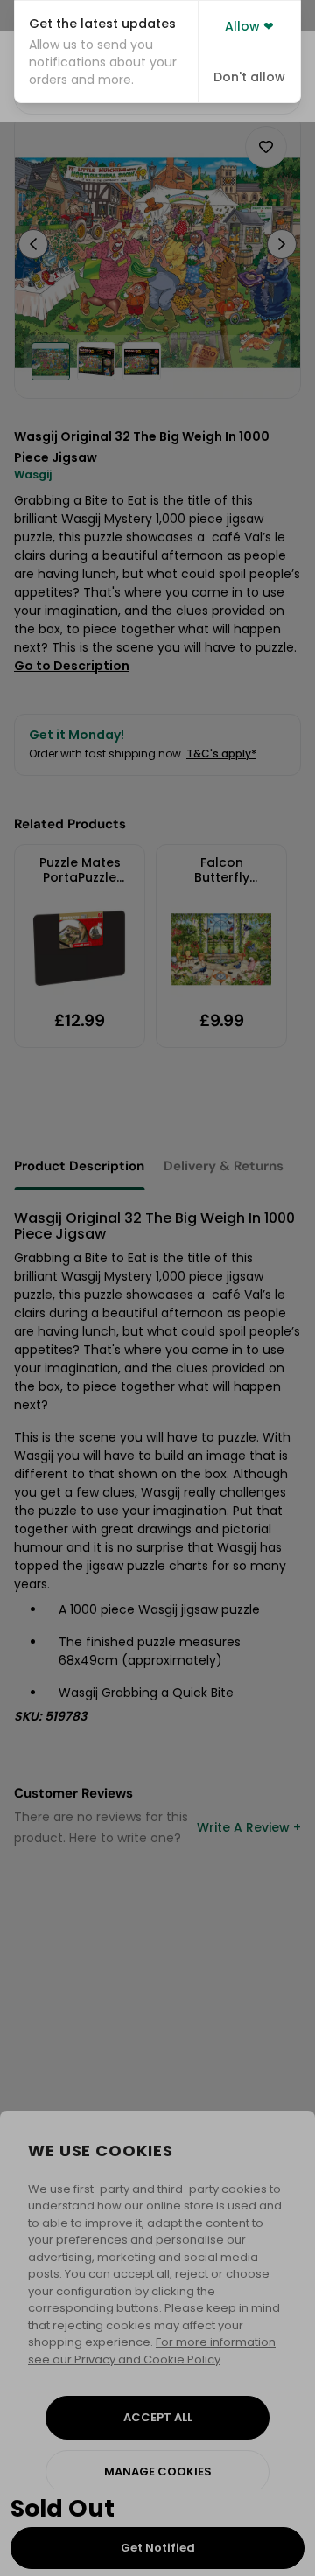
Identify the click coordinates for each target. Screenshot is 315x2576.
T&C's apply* (221, 754)
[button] (106, 52)
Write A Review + (249, 1827)
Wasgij (33, 475)
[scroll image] (51, 361)
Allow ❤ (249, 26)
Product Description (79, 1166)
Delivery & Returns (224, 1166)
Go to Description (72, 666)
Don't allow (249, 77)
